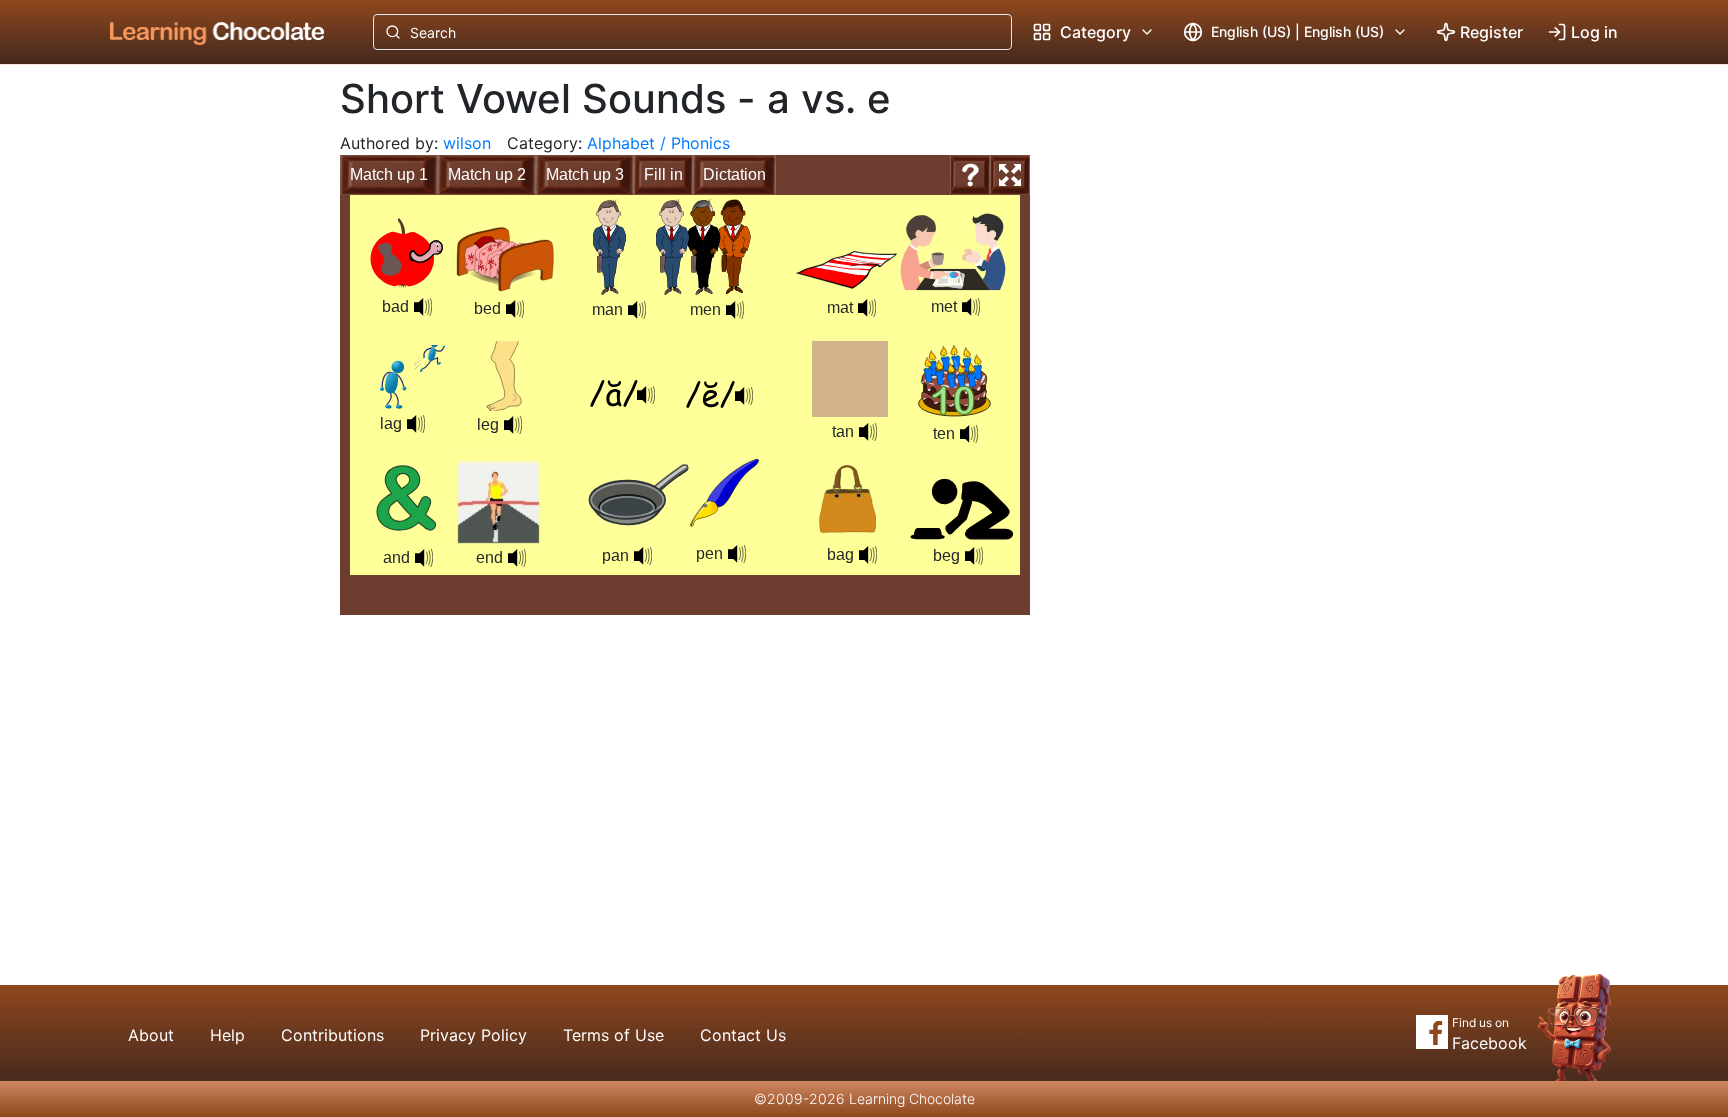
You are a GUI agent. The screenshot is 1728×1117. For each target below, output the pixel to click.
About (151, 1035)
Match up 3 (585, 174)
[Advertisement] (202, 395)
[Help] (970, 175)
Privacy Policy (473, 1035)
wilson (467, 143)
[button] (637, 310)
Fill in (663, 174)
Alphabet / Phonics (658, 143)
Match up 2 (487, 174)
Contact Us (743, 1035)
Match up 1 (389, 174)
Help (227, 1035)
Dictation (734, 174)
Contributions (332, 1035)
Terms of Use (613, 1035)
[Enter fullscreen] (1010, 175)
